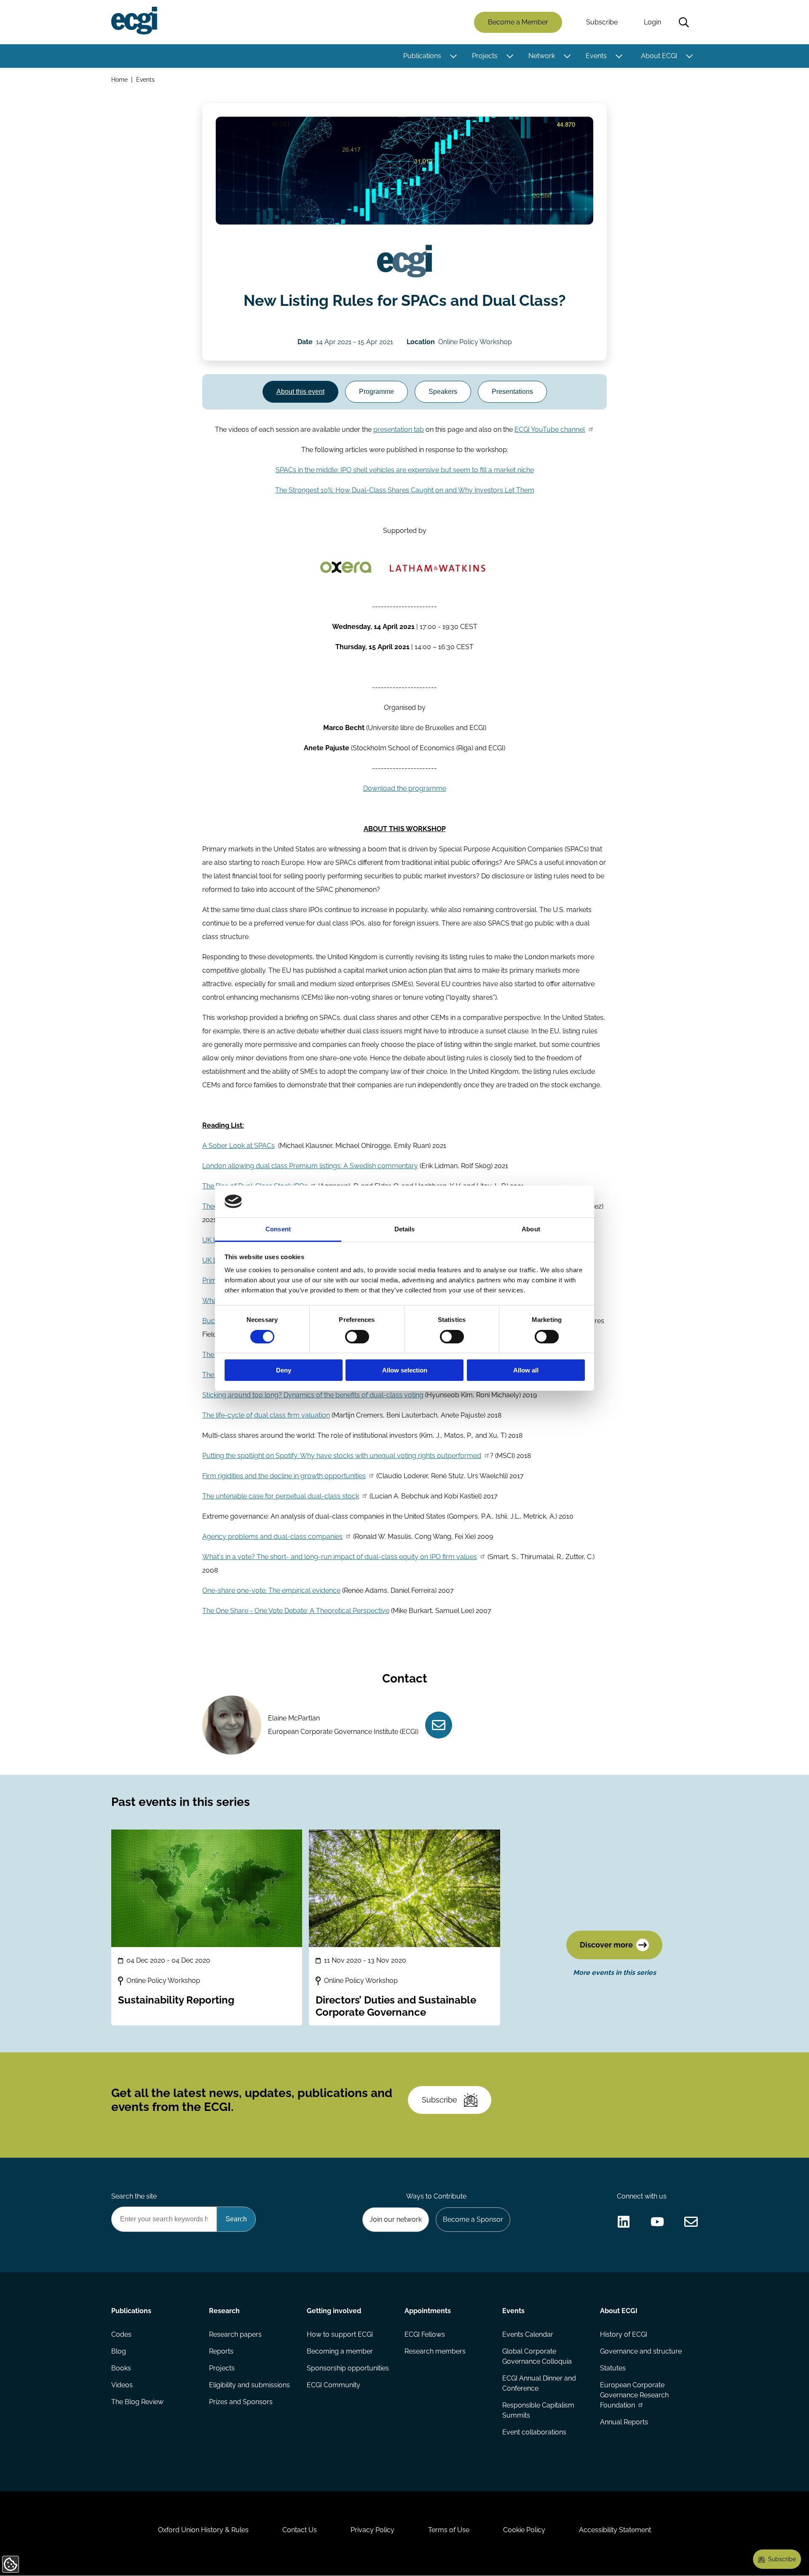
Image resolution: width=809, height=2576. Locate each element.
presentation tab (399, 429)
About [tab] (531, 1229)
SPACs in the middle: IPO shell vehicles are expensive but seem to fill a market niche (405, 470)
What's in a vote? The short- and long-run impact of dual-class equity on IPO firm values (340, 1557)
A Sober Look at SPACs (238, 1146)
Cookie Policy (524, 2530)
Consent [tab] (278, 1229)
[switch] (357, 1337)
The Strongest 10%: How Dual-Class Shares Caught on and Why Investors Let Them (405, 490)
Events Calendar (528, 2334)
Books (121, 2368)
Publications (422, 56)
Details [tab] (405, 1229)
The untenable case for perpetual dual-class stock (281, 1496)
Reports (221, 2351)
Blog (119, 2351)
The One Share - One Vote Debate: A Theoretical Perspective (296, 1611)
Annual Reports (624, 2422)
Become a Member (518, 22)
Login (652, 22)
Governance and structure (641, 2351)
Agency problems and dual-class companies (272, 1537)
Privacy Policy (372, 2530)
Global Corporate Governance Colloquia (537, 2356)
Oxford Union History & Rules (203, 2530)
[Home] (134, 21)
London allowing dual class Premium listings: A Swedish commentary (310, 1166)
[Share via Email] (691, 2222)
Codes (121, 2334)
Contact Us (300, 2530)
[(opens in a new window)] (624, 2222)
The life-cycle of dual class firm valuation (266, 1415)
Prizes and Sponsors (241, 2402)
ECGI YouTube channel (550, 429)
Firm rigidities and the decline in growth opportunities (284, 1476)
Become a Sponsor (473, 2219)
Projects (485, 56)
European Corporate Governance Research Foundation (634, 2395)
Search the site (134, 2196)
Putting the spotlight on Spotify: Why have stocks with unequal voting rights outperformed (342, 1456)
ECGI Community (334, 2385)
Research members (435, 2351)
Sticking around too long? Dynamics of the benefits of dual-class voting (313, 1395)
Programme (376, 392)
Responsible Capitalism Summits (538, 2410)
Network (542, 56)
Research (224, 2311)
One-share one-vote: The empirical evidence (271, 1590)
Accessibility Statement (615, 2530)
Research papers (235, 2334)
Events (596, 56)
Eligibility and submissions (249, 2385)
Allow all (526, 1370)
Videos (122, 2385)
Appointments (428, 2311)
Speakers (443, 392)
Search (684, 22)
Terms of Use (449, 2530)
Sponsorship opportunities (348, 2368)
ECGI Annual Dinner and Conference (539, 2383)
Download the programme (405, 788)
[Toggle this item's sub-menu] (453, 56)
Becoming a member (340, 2351)
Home (119, 79)
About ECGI (659, 56)
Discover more (606, 1945)
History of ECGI (624, 2334)
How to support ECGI (340, 2334)
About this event (300, 392)
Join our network (396, 2219)
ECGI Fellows (425, 2334)
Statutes (613, 2368)
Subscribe (602, 22)
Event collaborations (534, 2432)
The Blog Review (137, 2402)
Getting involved (334, 2311)
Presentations (512, 392)
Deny (284, 1370)
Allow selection (405, 1370)
